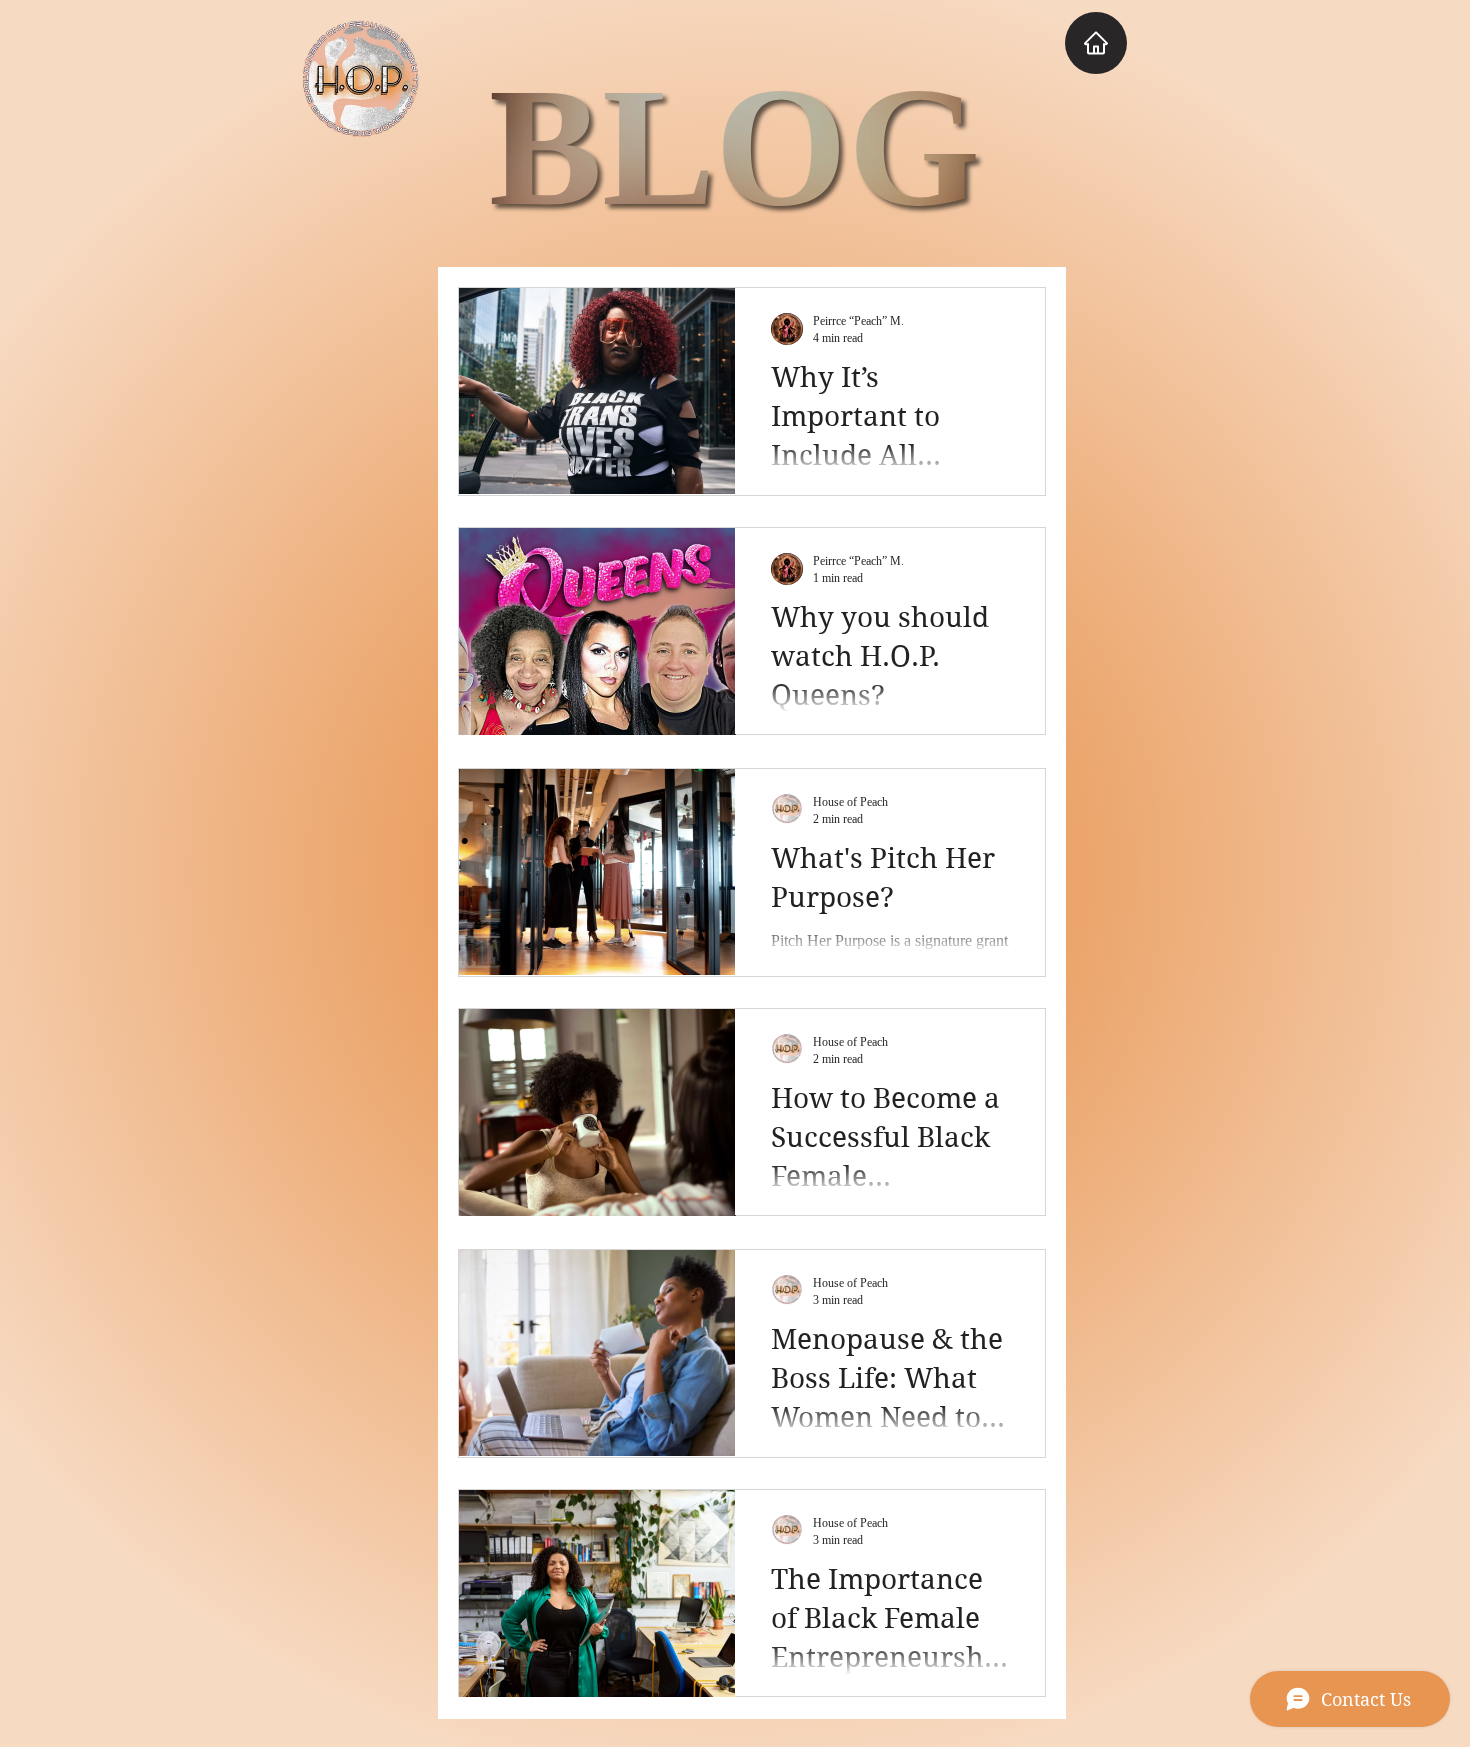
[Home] (1096, 43)
